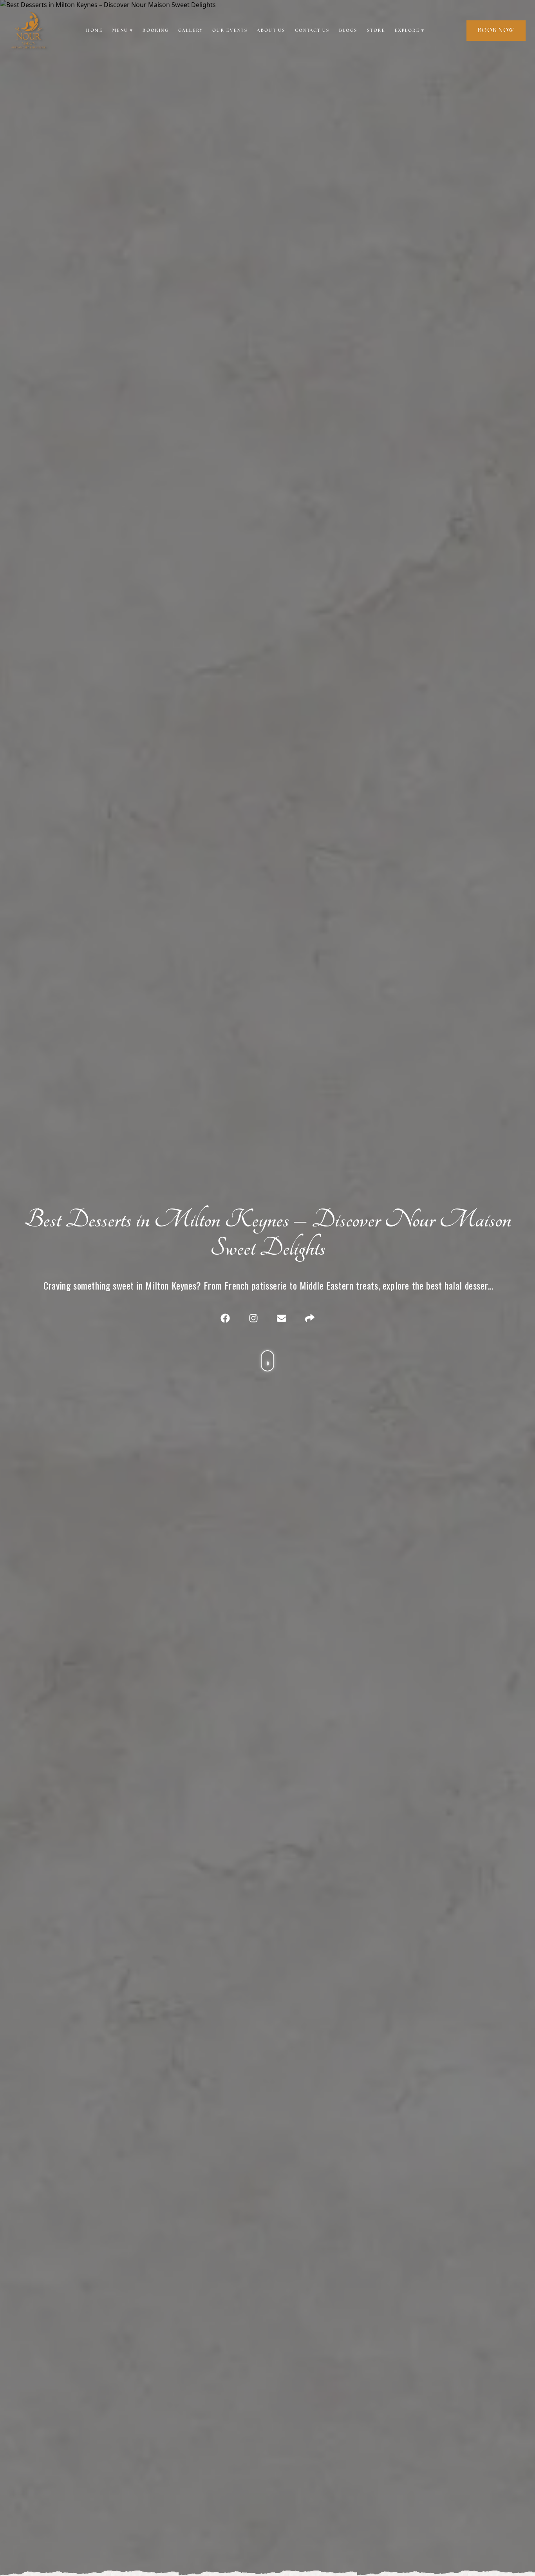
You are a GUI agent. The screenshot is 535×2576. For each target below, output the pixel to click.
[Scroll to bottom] (267, 1361)
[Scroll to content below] (267, 1353)
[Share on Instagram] (253, 1318)
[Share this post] (310, 1318)
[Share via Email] (282, 1318)
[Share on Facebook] (225, 1318)
